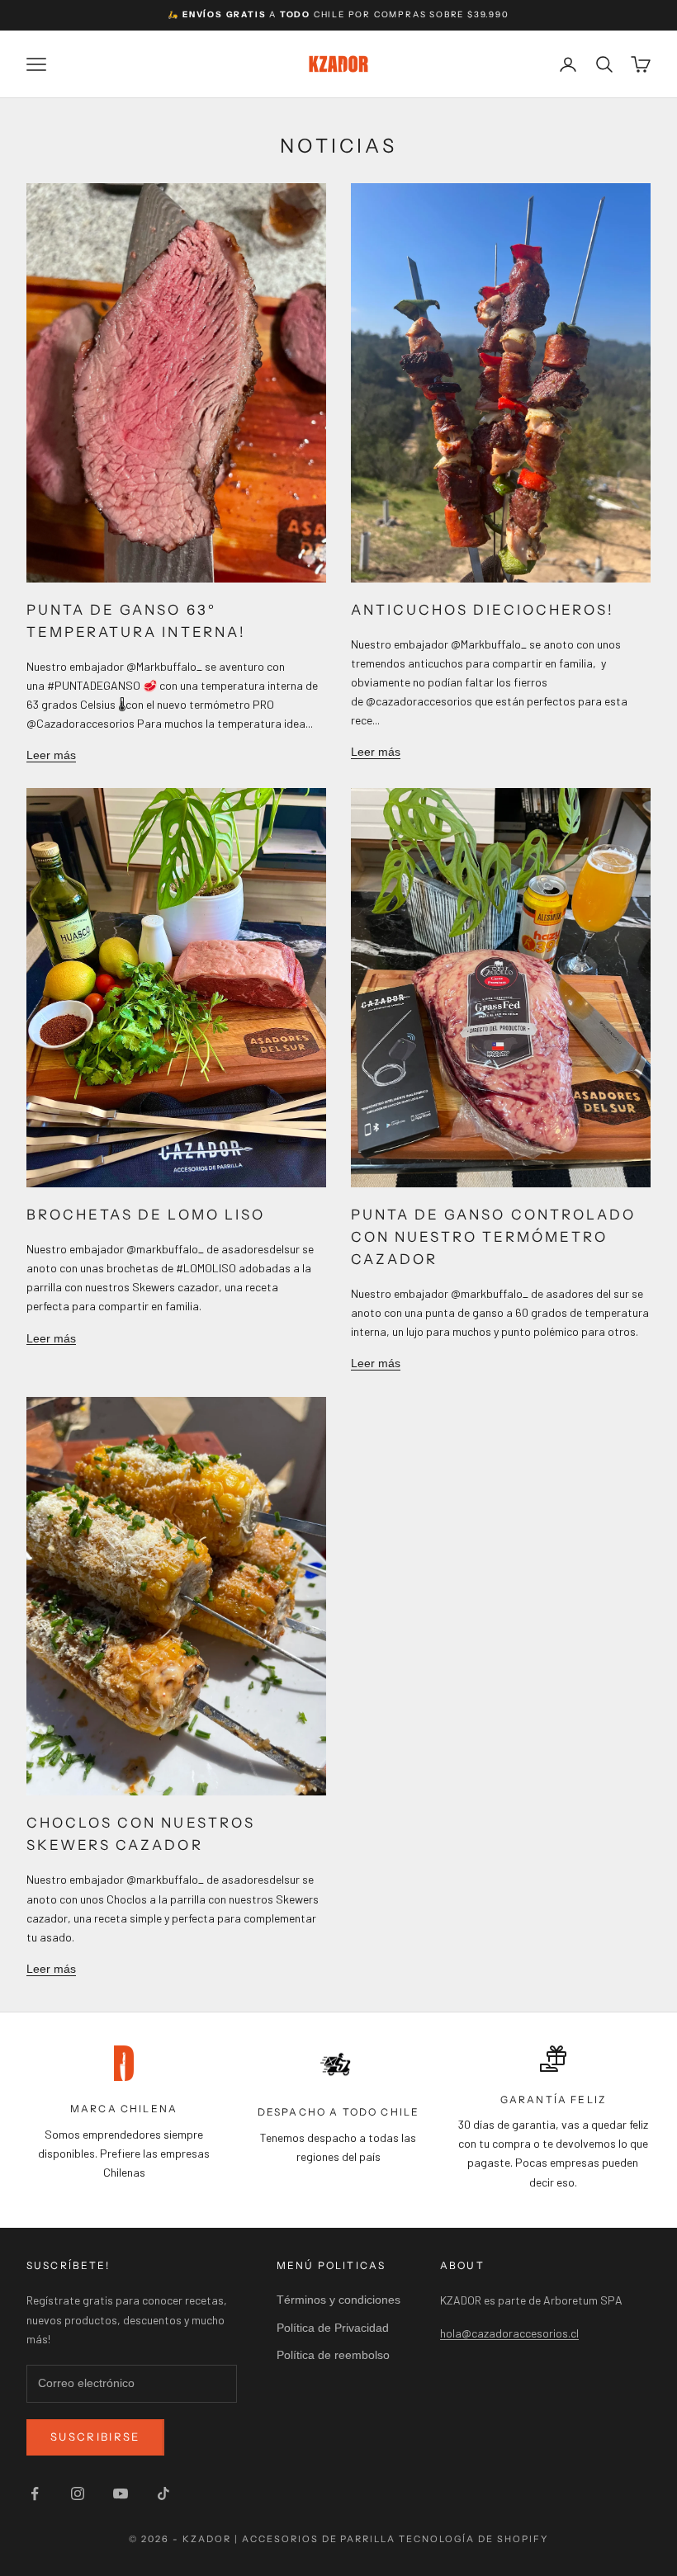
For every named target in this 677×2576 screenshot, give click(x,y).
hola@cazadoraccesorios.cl (509, 2333)
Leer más (51, 755)
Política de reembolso (333, 2355)
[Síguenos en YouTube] (121, 2493)
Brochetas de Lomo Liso (146, 1215)
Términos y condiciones (338, 2300)
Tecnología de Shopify (473, 2539)
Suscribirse (95, 2437)
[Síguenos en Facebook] (35, 2493)
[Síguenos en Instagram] (78, 2493)
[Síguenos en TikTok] (163, 2493)
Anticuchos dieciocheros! (483, 610)
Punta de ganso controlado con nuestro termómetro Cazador (493, 1237)
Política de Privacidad (333, 2328)
